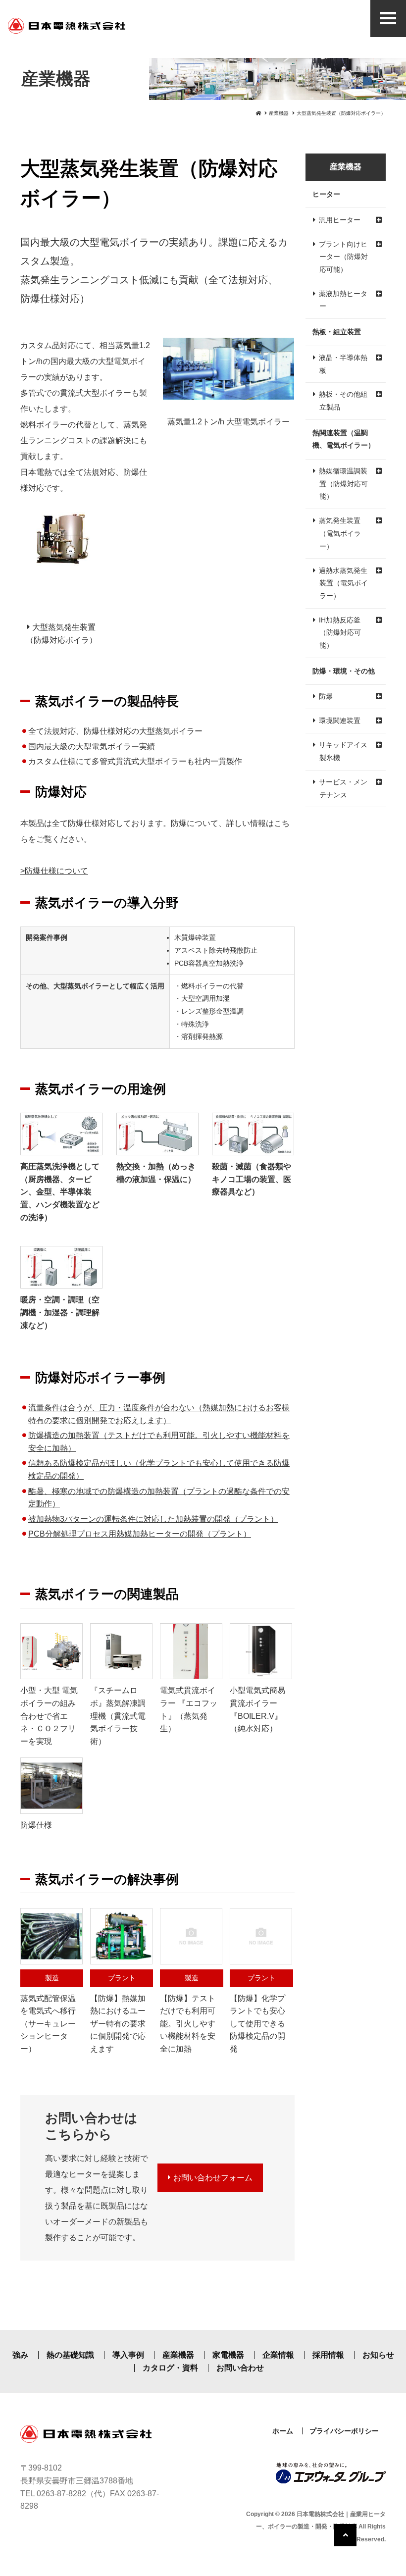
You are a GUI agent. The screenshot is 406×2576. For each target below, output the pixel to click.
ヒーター (326, 194)
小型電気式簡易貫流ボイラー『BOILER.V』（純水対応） (257, 1709)
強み (20, 2355)
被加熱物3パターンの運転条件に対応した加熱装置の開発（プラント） (153, 1519)
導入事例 (128, 2355)
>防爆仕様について (54, 871)
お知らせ (378, 2355)
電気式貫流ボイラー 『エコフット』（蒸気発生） (189, 1709)
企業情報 (278, 2355)
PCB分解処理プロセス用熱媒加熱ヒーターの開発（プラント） (140, 1534)
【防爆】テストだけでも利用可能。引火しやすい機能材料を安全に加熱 (188, 2013)
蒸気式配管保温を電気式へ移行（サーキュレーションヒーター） (48, 2013)
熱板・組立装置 (337, 332)
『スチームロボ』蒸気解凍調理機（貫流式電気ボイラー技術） (118, 1716)
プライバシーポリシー (344, 2431)
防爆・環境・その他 (344, 671)
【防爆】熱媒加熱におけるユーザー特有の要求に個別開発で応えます (118, 2013)
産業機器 (279, 113)
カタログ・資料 (170, 2368)
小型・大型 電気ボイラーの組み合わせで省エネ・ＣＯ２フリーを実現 (49, 1716)
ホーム (283, 2431)
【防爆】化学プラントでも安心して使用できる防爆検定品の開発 (257, 2013)
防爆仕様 (40, 299)
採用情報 (328, 2355)
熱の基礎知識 (70, 2355)
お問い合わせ (240, 2368)
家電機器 (228, 2355)
